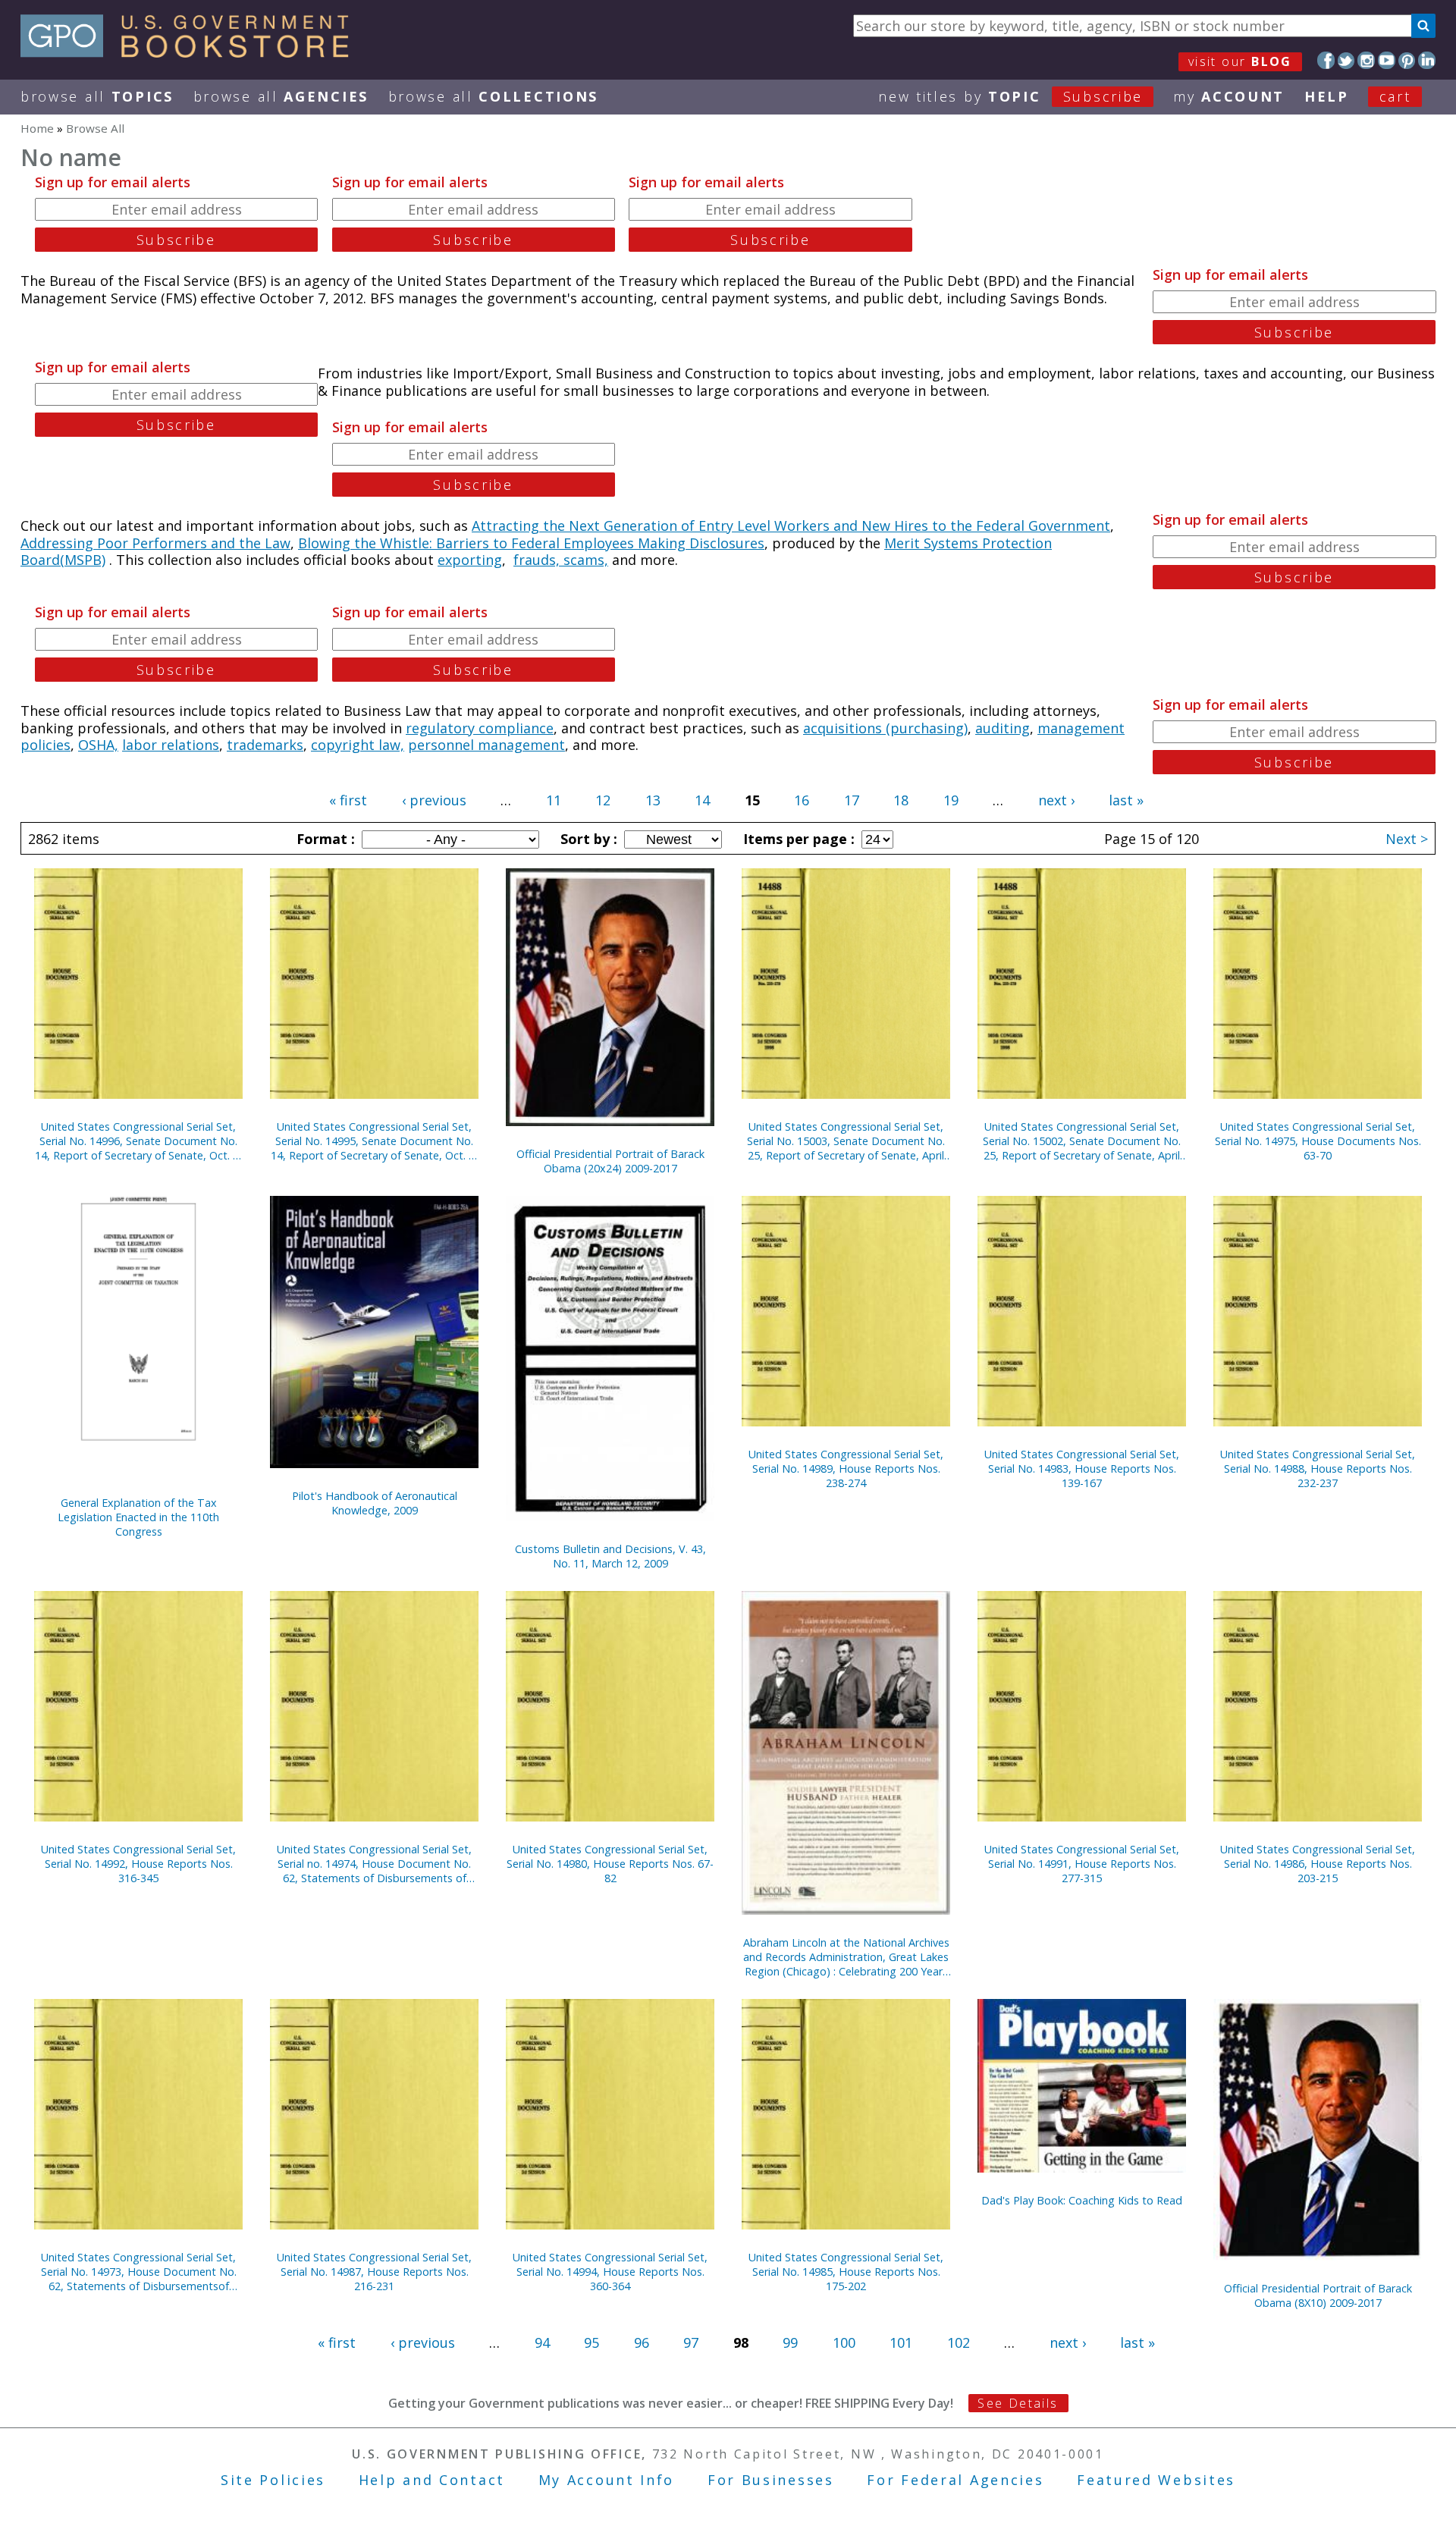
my (1229, 96)
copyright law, (358, 745)
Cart (1395, 96)
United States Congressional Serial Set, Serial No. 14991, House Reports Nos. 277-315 (1082, 1864)
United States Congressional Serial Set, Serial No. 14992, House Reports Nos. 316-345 (138, 1864)
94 (542, 2342)
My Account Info (607, 2480)
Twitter (1346, 60)
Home (37, 128)
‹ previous (434, 800)
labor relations (171, 745)
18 (901, 800)
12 (603, 800)
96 (642, 2342)
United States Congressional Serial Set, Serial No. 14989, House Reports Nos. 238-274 (846, 1469)
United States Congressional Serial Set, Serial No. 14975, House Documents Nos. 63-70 (1318, 1141)
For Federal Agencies (955, 2480)
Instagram (1366, 60)
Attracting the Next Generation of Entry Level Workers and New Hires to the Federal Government (791, 526)
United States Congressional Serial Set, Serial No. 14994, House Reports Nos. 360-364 (610, 2272)
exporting (470, 560)
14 (702, 800)
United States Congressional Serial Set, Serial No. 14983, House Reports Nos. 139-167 (1082, 1469)
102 (959, 2342)
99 (790, 2342)
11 (554, 800)
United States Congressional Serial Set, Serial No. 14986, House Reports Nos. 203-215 (1318, 1864)
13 (653, 800)
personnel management (486, 745)
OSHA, (98, 745)
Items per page (797, 839)
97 (691, 2342)
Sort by (587, 839)
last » (1126, 800)
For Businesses (771, 2480)
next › (1056, 800)
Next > (1407, 839)
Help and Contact (432, 2480)
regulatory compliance (480, 728)
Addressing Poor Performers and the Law (155, 543)
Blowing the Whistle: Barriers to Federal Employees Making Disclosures (531, 543)
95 (591, 2342)
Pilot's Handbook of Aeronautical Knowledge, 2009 (375, 1503)
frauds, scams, (561, 560)
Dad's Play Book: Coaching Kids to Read (1082, 2200)
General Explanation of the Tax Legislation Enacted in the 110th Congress (138, 1517)
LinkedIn (1427, 60)
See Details (1018, 2403)
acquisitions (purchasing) (885, 728)
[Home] (191, 52)
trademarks (265, 745)
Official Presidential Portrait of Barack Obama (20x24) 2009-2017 (610, 1161)
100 (844, 2342)
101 (901, 2342)
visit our (1240, 61)
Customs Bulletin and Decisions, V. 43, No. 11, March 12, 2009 (610, 1556)
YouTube (1387, 60)
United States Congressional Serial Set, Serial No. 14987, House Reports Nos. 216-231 (374, 2272)
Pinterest (1407, 60)
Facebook (1326, 60)
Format (324, 839)
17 (852, 800)
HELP (1327, 96)
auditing (1003, 728)
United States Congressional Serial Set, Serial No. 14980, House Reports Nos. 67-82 (610, 1864)
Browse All (97, 96)
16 (802, 800)
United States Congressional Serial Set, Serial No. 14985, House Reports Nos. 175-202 (846, 2272)
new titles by (1010, 96)
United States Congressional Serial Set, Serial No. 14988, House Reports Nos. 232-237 (1318, 1469)
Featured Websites (1156, 2480)
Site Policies (273, 2480)
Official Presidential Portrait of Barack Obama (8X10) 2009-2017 (1318, 2295)
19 (951, 800)
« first (348, 800)
